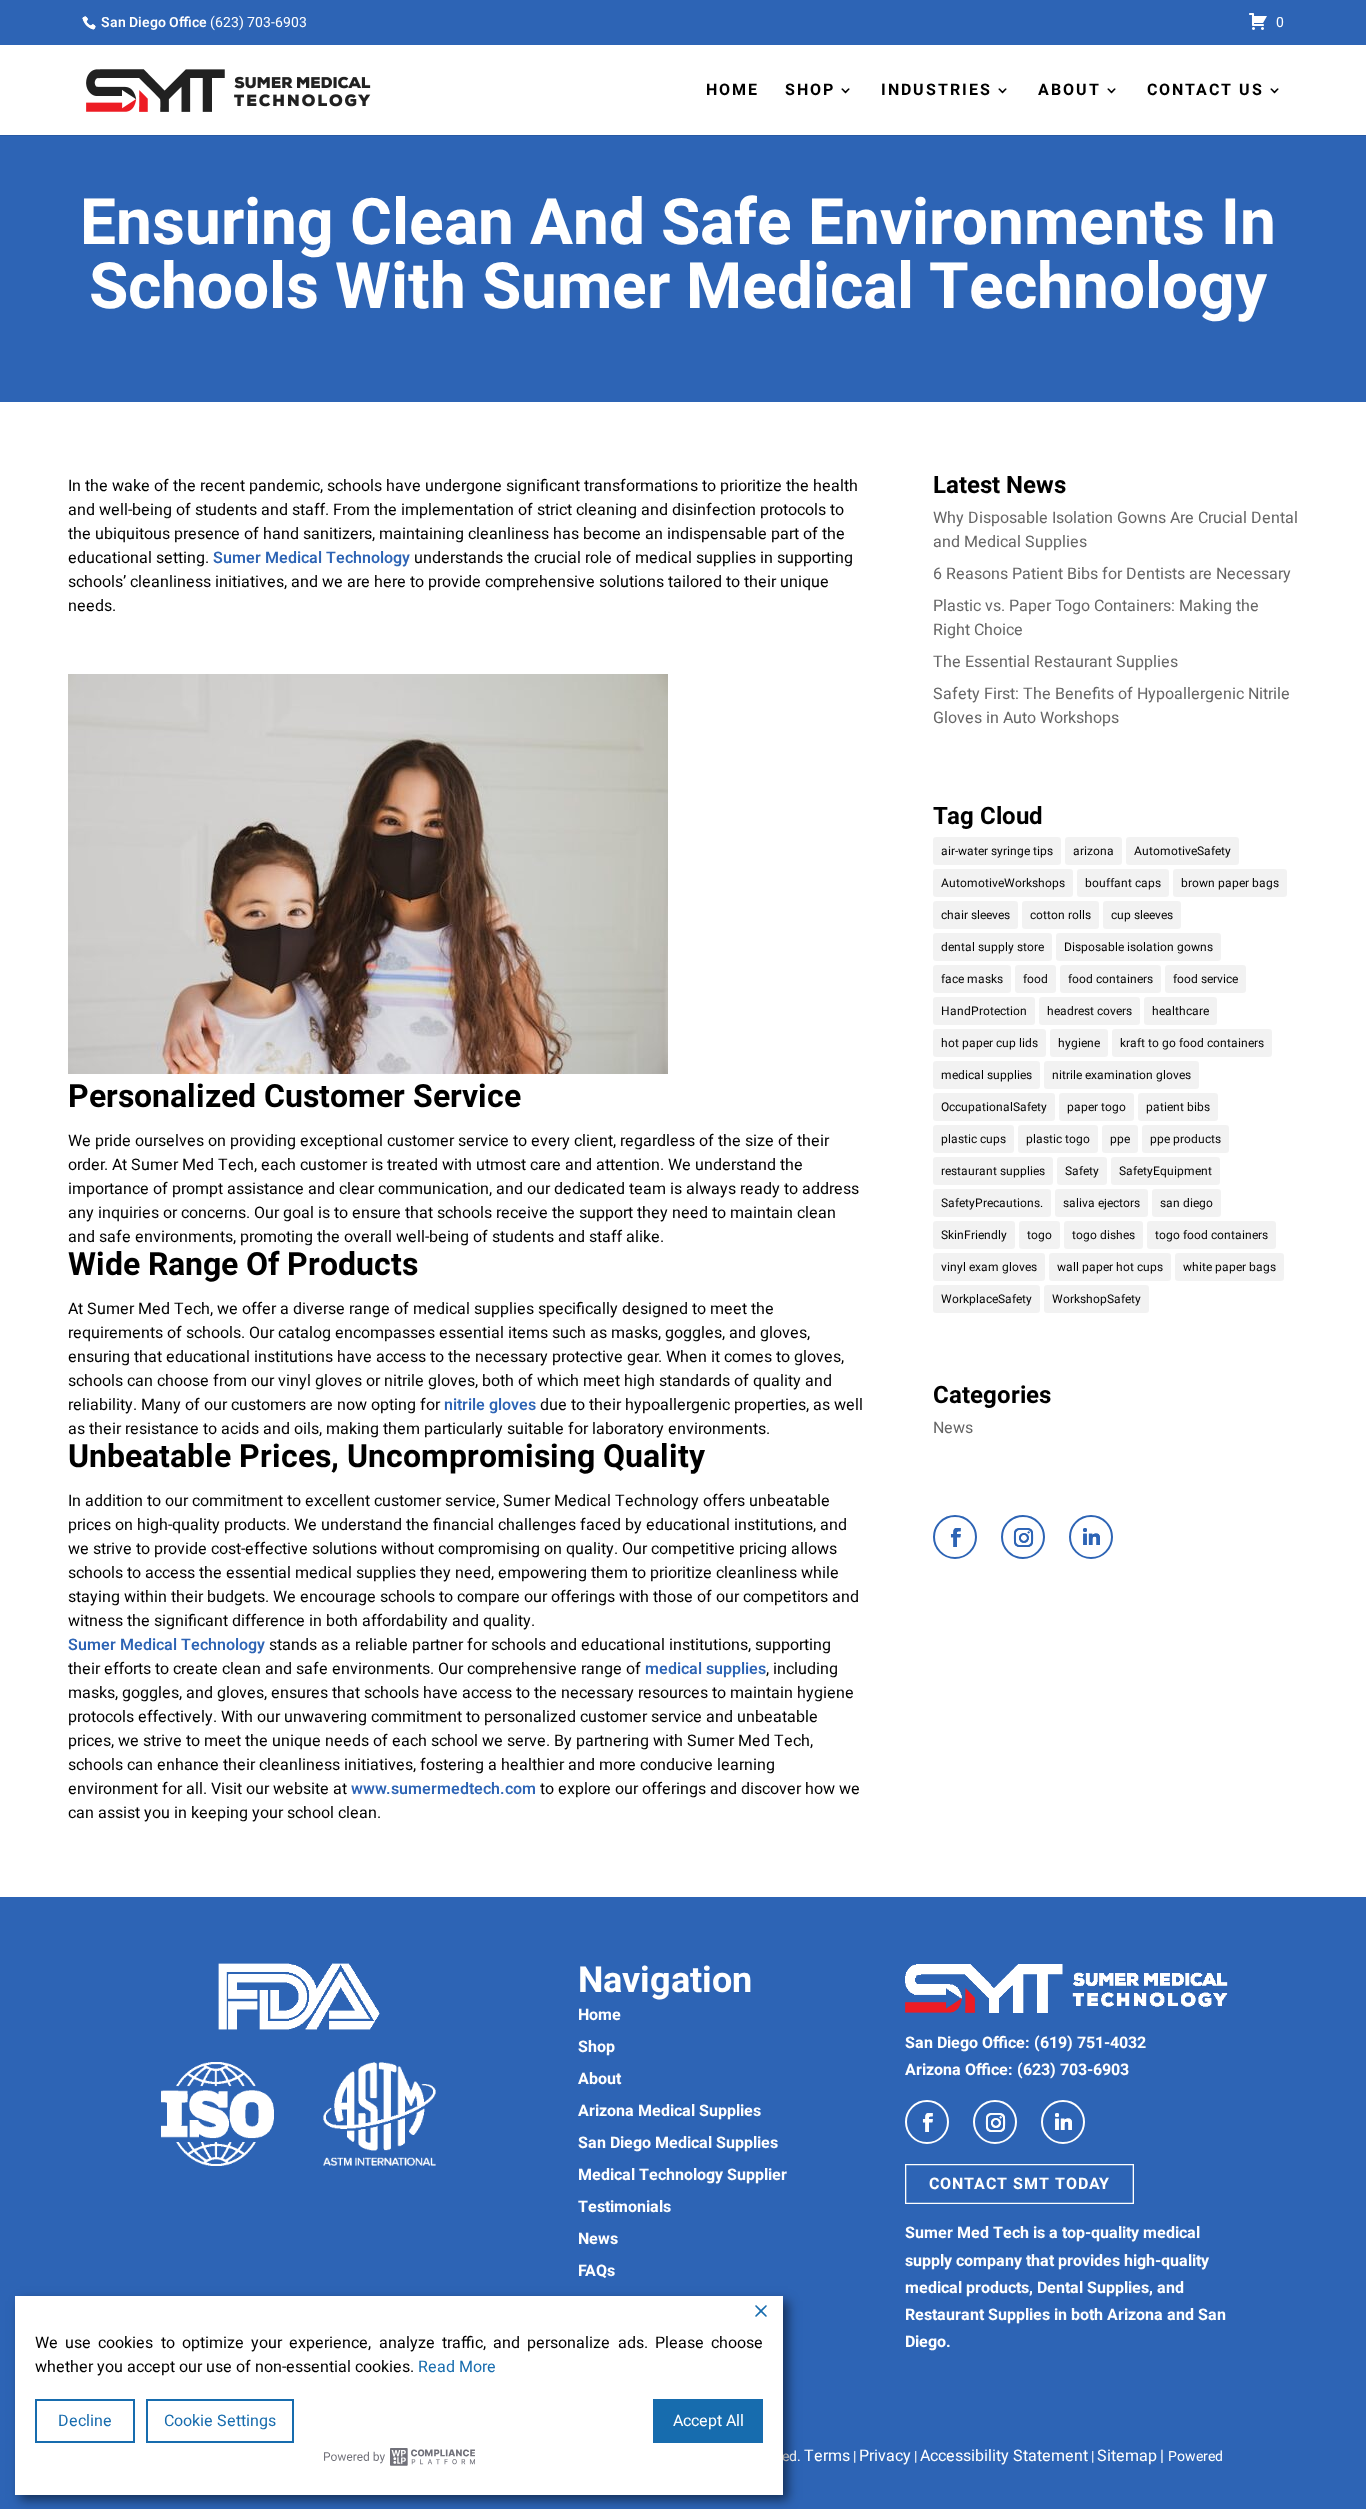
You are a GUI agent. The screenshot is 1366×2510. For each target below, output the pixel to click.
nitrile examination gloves (1121, 1075)
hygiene (1079, 1043)
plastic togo (1058, 1139)
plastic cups (973, 1139)
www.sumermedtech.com (445, 1789)
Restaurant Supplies (977, 2315)
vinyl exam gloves (989, 1267)
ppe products (1185, 1139)
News (953, 1428)
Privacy (885, 2456)
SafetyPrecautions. (992, 1203)
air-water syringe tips (997, 851)
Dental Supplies (1093, 2288)
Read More (457, 2367)
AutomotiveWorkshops (1003, 883)
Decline (85, 2421)
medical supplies (705, 1669)
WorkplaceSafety (986, 1299)
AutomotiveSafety (1182, 851)
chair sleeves (975, 915)
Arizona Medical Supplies (669, 2111)
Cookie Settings (220, 2421)
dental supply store (992, 947)
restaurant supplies (993, 1171)
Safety (1082, 1171)
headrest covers (1089, 1011)
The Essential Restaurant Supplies (1055, 662)
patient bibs (1178, 1107)
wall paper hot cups (1110, 1267)
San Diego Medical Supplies (678, 2143)
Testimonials (624, 2207)
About (1069, 90)
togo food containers (1211, 1235)
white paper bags (1229, 1267)
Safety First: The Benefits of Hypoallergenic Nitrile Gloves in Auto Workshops (1111, 706)
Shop (810, 90)
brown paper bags (1230, 883)
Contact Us (1205, 90)
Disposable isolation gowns (1138, 947)
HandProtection (984, 1011)
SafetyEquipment (1165, 1171)
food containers (1110, 979)
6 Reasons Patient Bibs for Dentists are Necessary (1112, 574)
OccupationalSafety (994, 1107)
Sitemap (1127, 2456)
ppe (1120, 1139)
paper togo (1096, 1107)
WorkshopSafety (1096, 1299)
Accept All (708, 2421)
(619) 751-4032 (1090, 2043)
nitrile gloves (490, 1405)
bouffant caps (1123, 883)
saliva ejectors (1101, 1203)
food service (1205, 979)
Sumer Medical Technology (311, 558)
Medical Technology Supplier (682, 2175)
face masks (972, 979)
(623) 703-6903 (258, 22)
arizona (1093, 851)
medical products (967, 2288)
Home (732, 90)
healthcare (1180, 1011)
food (1035, 979)
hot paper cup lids (989, 1043)
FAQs (596, 2271)
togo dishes (1103, 1235)
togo (1039, 1235)
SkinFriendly (974, 1235)
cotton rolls (1060, 915)
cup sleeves (1142, 915)
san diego (1186, 1203)
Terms (827, 2456)
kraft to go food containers (1192, 1043)
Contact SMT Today (1019, 2184)
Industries (936, 90)
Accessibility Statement (1004, 2456)
